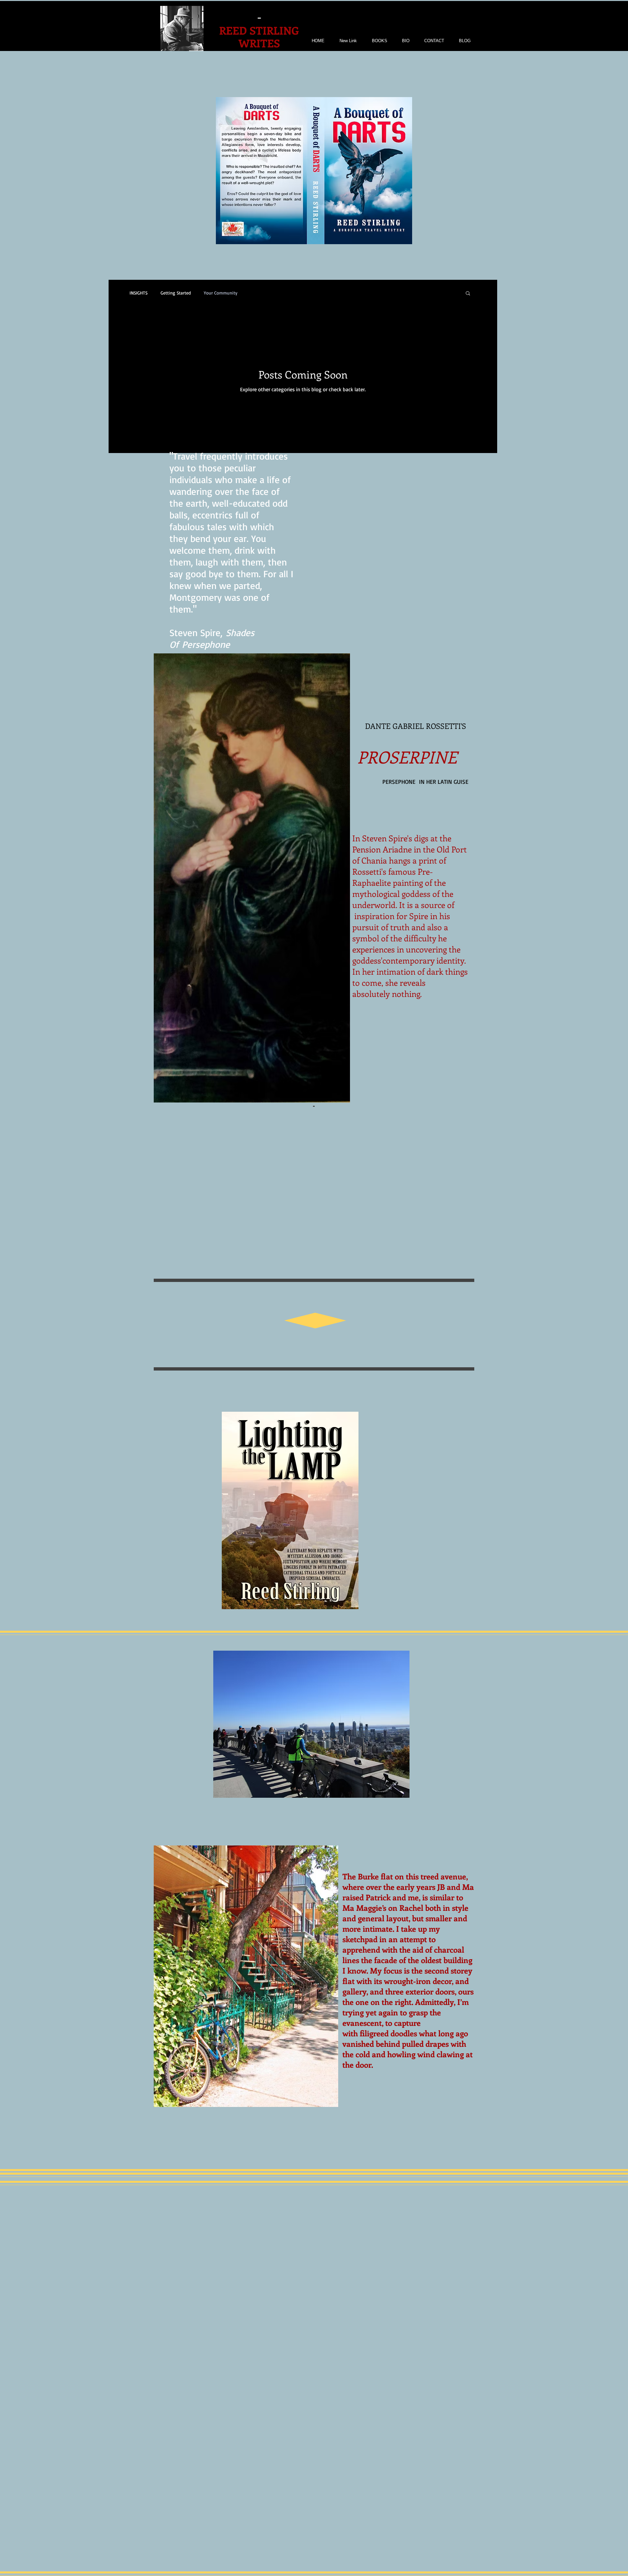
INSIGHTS (139, 293)
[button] (468, 294)
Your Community (221, 293)
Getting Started (176, 293)
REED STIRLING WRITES (259, 37)
